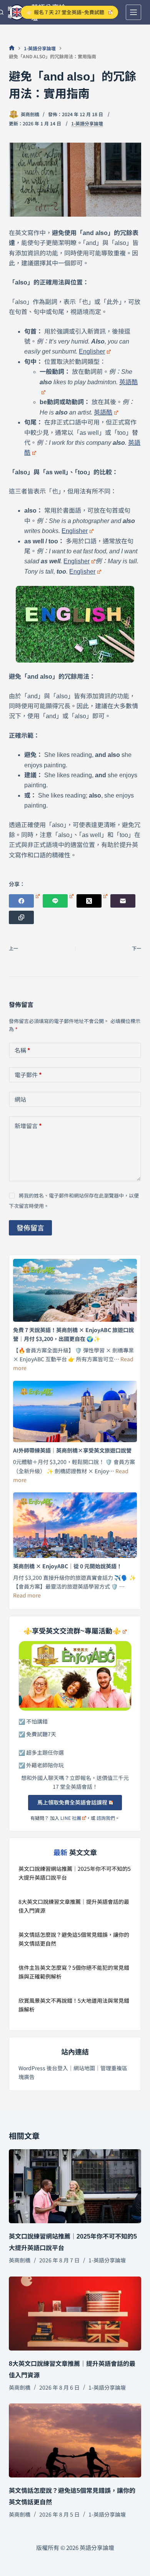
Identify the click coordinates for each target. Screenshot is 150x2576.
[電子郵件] (123, 901)
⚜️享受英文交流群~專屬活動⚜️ (72, 1631)
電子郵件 (28, 1075)
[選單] (133, 12)
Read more (27, 1595)
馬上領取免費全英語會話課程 (72, 1802)
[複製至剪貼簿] (21, 917)
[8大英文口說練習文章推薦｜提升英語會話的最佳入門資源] (75, 2314)
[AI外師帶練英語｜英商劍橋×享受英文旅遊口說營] (75, 1412)
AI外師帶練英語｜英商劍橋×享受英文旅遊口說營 (72, 1450)
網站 (20, 1099)
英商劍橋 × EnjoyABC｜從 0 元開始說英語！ (67, 1566)
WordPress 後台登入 (43, 2068)
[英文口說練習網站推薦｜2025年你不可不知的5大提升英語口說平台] (75, 2186)
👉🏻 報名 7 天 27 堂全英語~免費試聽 (65, 12)
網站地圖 (84, 2068)
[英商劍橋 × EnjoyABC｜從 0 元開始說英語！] (75, 1525)
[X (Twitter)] (92, 901)
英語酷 (103, 412)
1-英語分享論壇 (87, 123)
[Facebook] (24, 901)
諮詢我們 (106, 1818)
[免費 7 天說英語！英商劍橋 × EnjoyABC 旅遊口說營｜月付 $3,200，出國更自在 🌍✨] (75, 1290)
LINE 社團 (71, 1818)
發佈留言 (30, 1227)
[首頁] (12, 48)
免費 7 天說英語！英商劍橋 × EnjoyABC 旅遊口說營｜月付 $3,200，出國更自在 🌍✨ (73, 1334)
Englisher (92, 351)
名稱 (22, 1050)
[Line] (58, 901)
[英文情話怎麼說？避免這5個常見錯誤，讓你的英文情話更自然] (75, 2440)
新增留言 (28, 1126)
